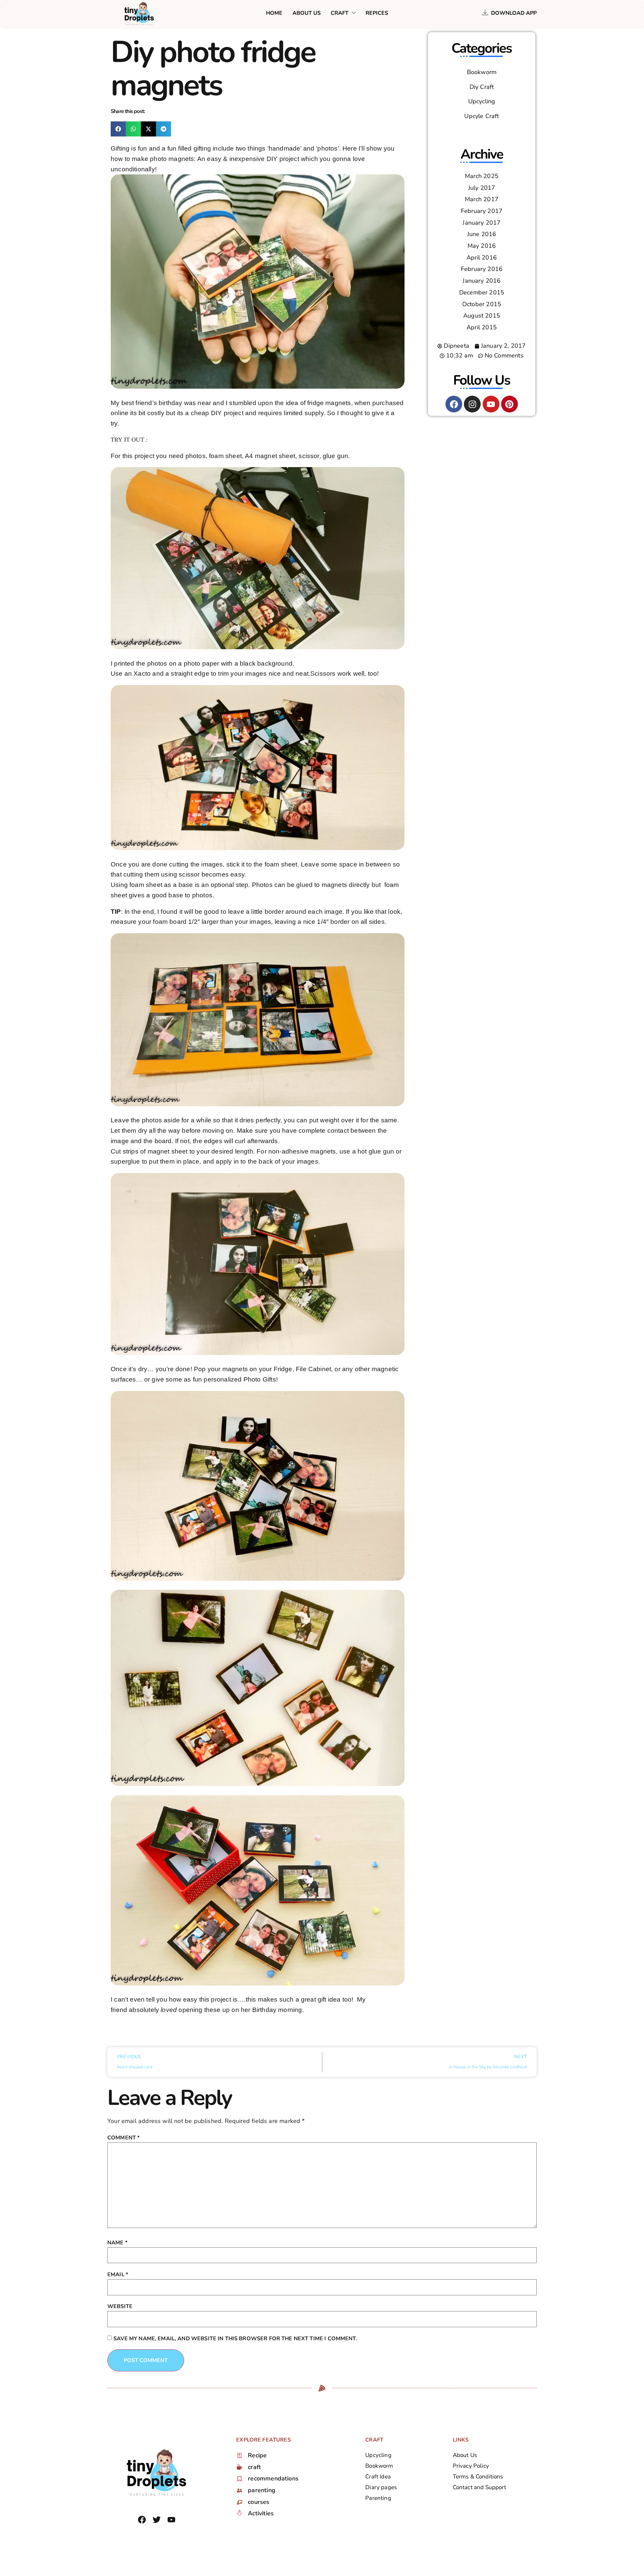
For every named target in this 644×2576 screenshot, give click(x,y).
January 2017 (481, 223)
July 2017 (482, 188)
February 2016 (482, 269)
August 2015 (482, 316)
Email (118, 2275)
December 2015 (482, 292)
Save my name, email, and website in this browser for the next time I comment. (235, 2339)
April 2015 (482, 327)
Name (117, 2243)
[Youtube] (491, 404)
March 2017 (482, 199)
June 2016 (482, 234)
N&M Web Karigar (181, 2535)
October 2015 (482, 304)
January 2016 (481, 281)
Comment (123, 2138)
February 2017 (482, 211)
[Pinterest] (509, 404)
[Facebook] (454, 404)
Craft (340, 13)
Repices (377, 13)
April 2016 (482, 258)
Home (274, 13)
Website (120, 2306)
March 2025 (482, 176)
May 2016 (482, 246)
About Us (307, 13)
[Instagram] (472, 404)
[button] (118, 129)
